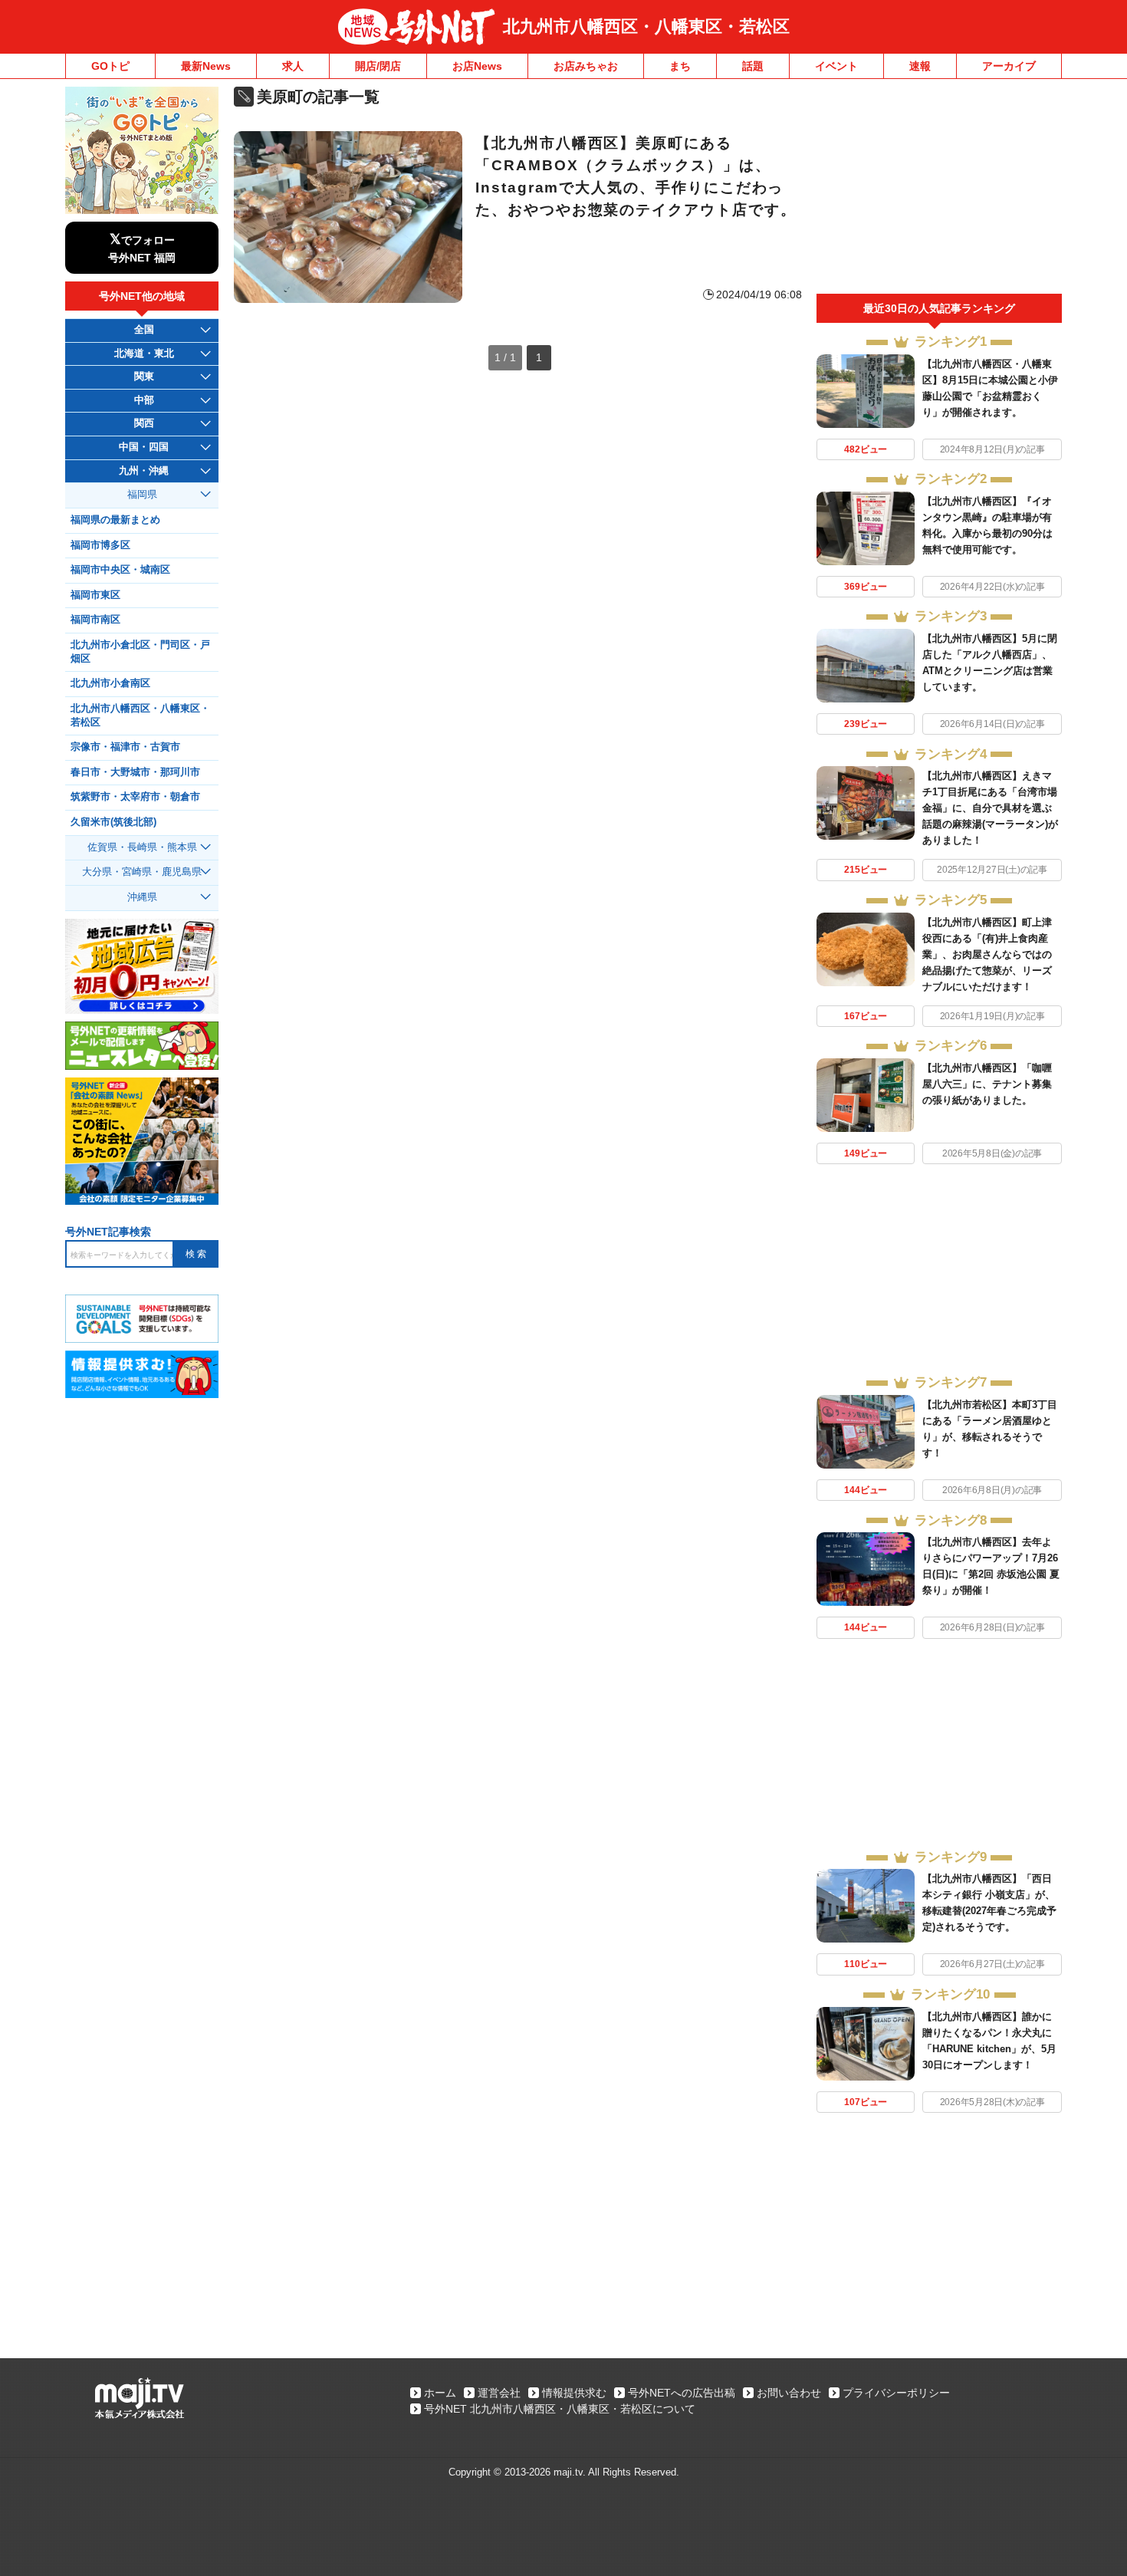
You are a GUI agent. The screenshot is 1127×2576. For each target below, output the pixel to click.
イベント (836, 66)
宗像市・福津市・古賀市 (125, 747)
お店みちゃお (586, 66)
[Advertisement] (939, 190)
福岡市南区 (95, 620)
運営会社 (499, 2393)
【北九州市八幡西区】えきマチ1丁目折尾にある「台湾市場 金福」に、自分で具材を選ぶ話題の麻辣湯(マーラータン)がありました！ (990, 808)
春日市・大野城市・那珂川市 (135, 772)
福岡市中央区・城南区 (120, 570)
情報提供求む (574, 2393)
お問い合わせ (789, 2393)
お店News (477, 66)
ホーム (440, 2393)
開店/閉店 (378, 66)
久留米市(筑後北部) (113, 822)
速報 (920, 66)
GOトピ (110, 66)
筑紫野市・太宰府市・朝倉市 (135, 797)
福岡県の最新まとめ (115, 520)
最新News (206, 66)
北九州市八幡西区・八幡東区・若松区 (646, 26)
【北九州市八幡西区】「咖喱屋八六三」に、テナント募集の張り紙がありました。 (987, 1084)
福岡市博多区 (100, 545)
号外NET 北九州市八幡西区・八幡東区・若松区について (560, 2409)
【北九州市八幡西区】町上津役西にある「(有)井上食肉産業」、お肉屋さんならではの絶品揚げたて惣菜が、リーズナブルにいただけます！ (987, 954)
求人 (293, 66)
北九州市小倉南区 (110, 683)
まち (680, 66)
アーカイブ (1009, 66)
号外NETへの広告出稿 (682, 2393)
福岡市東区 (95, 595)
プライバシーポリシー (896, 2393)
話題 (753, 66)
